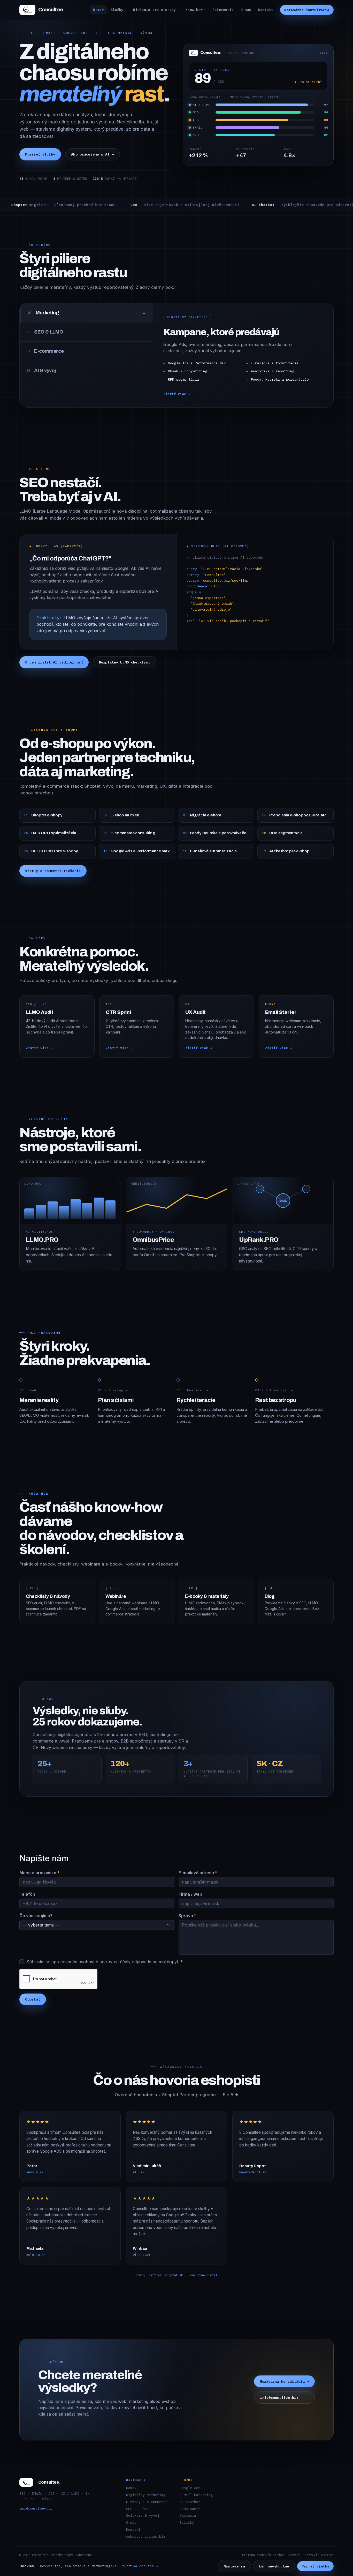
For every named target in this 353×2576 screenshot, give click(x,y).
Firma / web (190, 1894)
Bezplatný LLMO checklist (125, 662)
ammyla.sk (35, 2172)
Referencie (223, 10)
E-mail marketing (196, 2495)
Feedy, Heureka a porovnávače (280, 379)
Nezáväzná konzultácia (307, 10)
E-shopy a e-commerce (147, 2502)
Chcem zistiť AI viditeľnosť (54, 662)
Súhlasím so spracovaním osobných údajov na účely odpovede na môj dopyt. (105, 1962)
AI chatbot (190, 2502)
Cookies (294, 2555)
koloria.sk (36, 2255)
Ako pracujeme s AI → (93, 154)
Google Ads (190, 2488)
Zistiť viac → (177, 394)
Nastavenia (234, 2566)
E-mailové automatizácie (275, 363)
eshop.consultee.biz (146, 2536)
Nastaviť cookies (319, 2555)
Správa (187, 1916)
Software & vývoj (143, 2515)
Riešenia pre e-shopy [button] (154, 10)
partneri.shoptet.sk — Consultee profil (183, 2275)
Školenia (188, 2515)
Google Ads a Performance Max (197, 363)
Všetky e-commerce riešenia (53, 871)
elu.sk (139, 2172)
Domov (98, 10)
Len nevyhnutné (274, 2566)
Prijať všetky (316, 2566)
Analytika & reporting (273, 371)
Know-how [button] (194, 10)
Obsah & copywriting (188, 371)
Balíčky (187, 2522)
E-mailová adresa (198, 1873)
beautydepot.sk (253, 2172)
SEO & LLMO (136, 2509)
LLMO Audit (190, 2509)
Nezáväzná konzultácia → (284, 2381)
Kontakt (266, 10)
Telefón (27, 1894)
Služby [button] (117, 10)
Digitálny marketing (146, 2495)
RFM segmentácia (183, 379)
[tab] (86, 313)
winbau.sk (141, 2255)
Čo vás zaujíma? (36, 1916)
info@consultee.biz (279, 2398)
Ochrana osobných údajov (263, 2555)
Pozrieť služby (40, 154)
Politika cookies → (139, 2566)
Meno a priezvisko (40, 1873)
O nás (246, 10)
